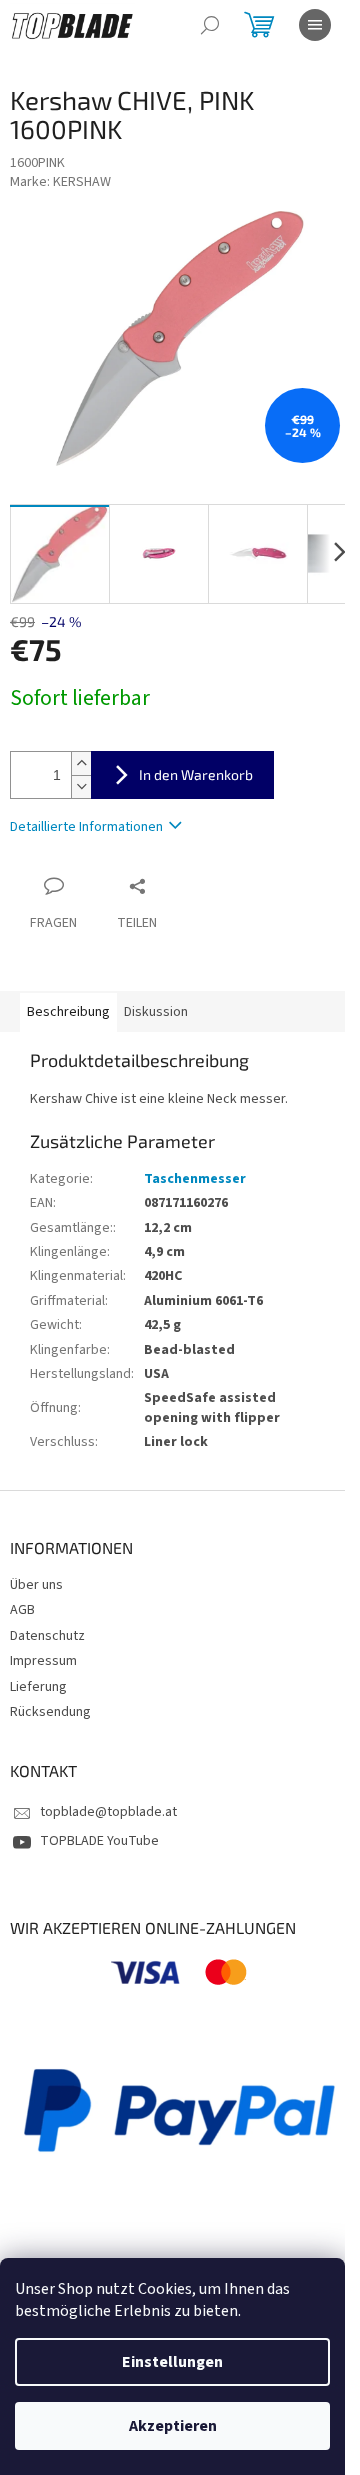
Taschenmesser (195, 1179)
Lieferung (38, 1687)
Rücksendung (50, 1712)
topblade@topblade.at (108, 1812)
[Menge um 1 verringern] (81, 786)
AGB (22, 1610)
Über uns (36, 1585)
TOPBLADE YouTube (99, 1841)
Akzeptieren (173, 2426)
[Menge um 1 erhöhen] (81, 763)
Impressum (43, 1661)
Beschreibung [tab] (68, 1012)
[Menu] (315, 25)
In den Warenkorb (196, 774)
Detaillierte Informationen (86, 827)
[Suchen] (210, 25)
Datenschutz (47, 1636)
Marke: (60, 182)
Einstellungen (172, 2362)
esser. (269, 1099)
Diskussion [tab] (156, 1012)
